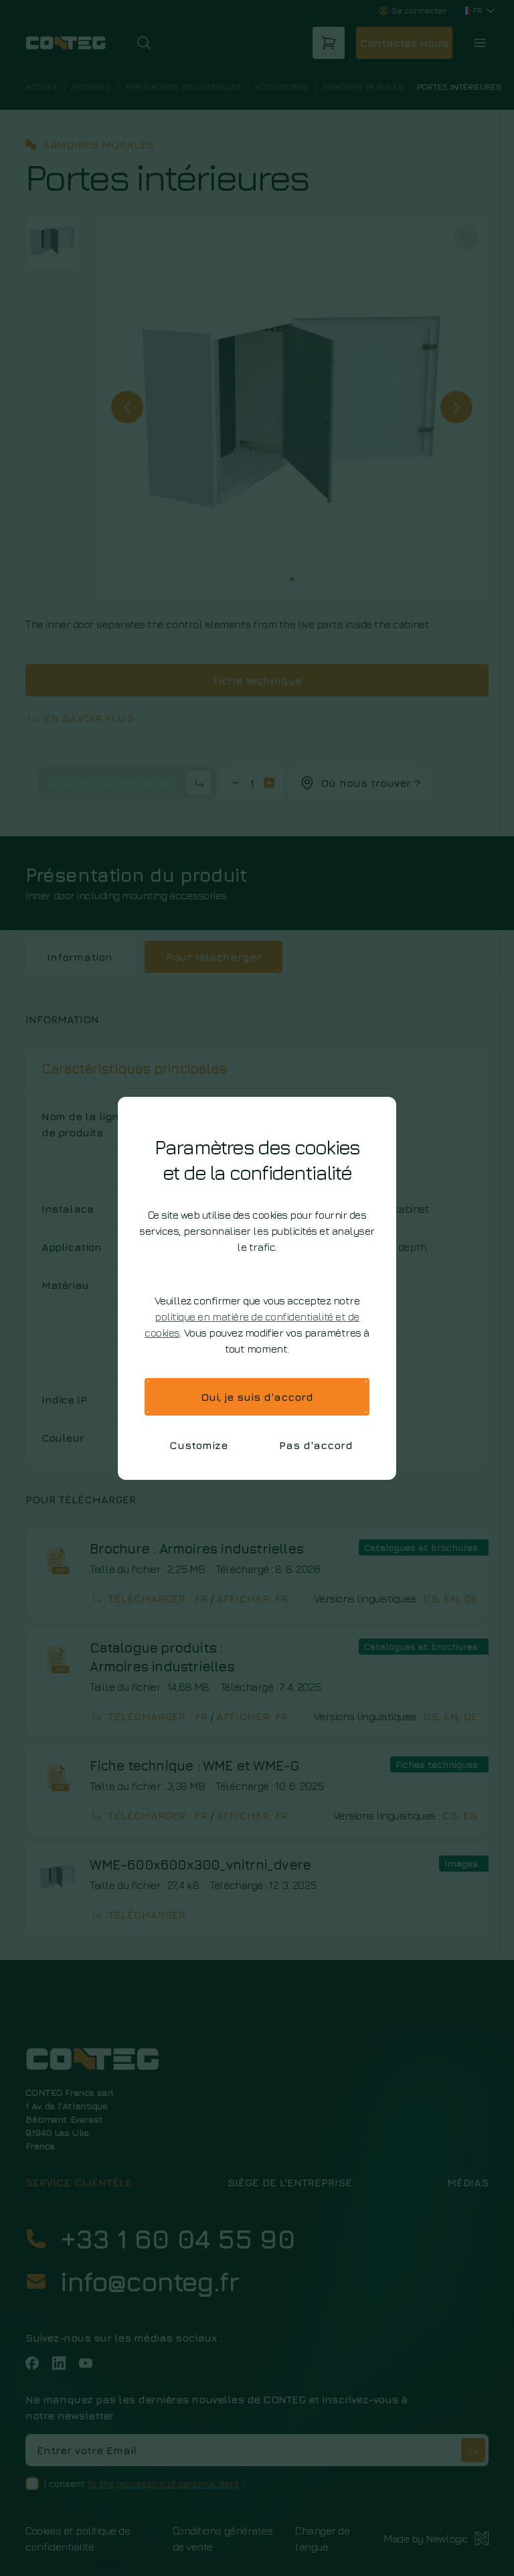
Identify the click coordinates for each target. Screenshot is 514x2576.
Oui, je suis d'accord (257, 1397)
